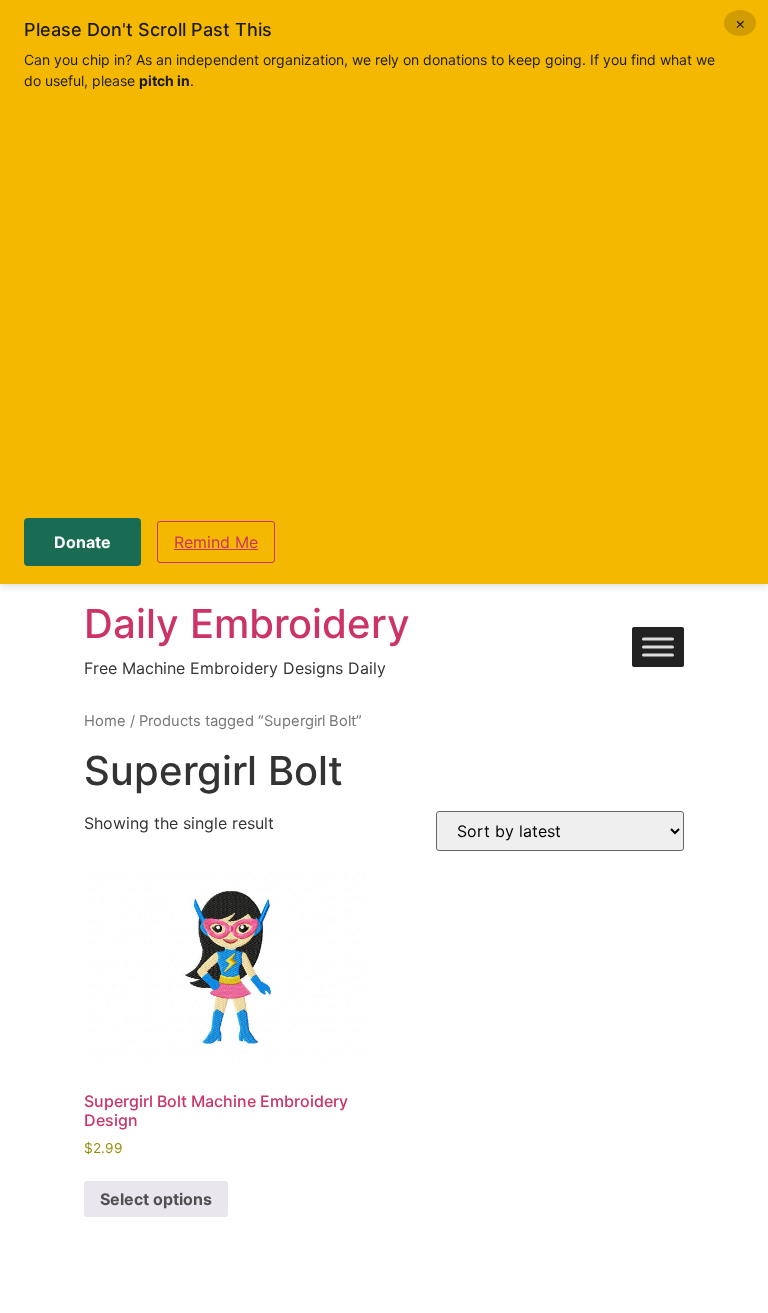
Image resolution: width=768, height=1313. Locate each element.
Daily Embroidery (247, 623)
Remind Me (216, 542)
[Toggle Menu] (658, 647)
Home (105, 721)
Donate (82, 542)
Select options (156, 1199)
